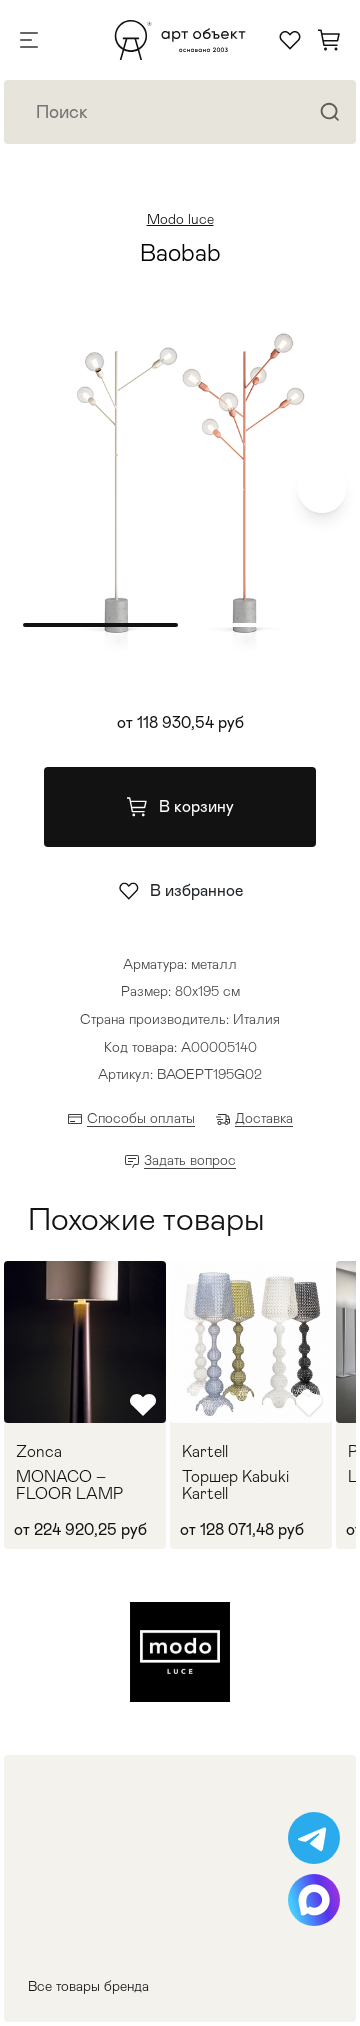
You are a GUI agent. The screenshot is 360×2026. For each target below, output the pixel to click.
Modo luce (180, 219)
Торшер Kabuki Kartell (235, 1485)
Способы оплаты (141, 1118)
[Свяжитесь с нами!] (314, 1838)
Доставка (264, 1118)
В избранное (196, 890)
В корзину (196, 806)
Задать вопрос (190, 1160)
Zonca (39, 1452)
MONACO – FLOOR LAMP (69, 1485)
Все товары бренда (88, 1986)
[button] (322, 489)
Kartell (205, 1452)
